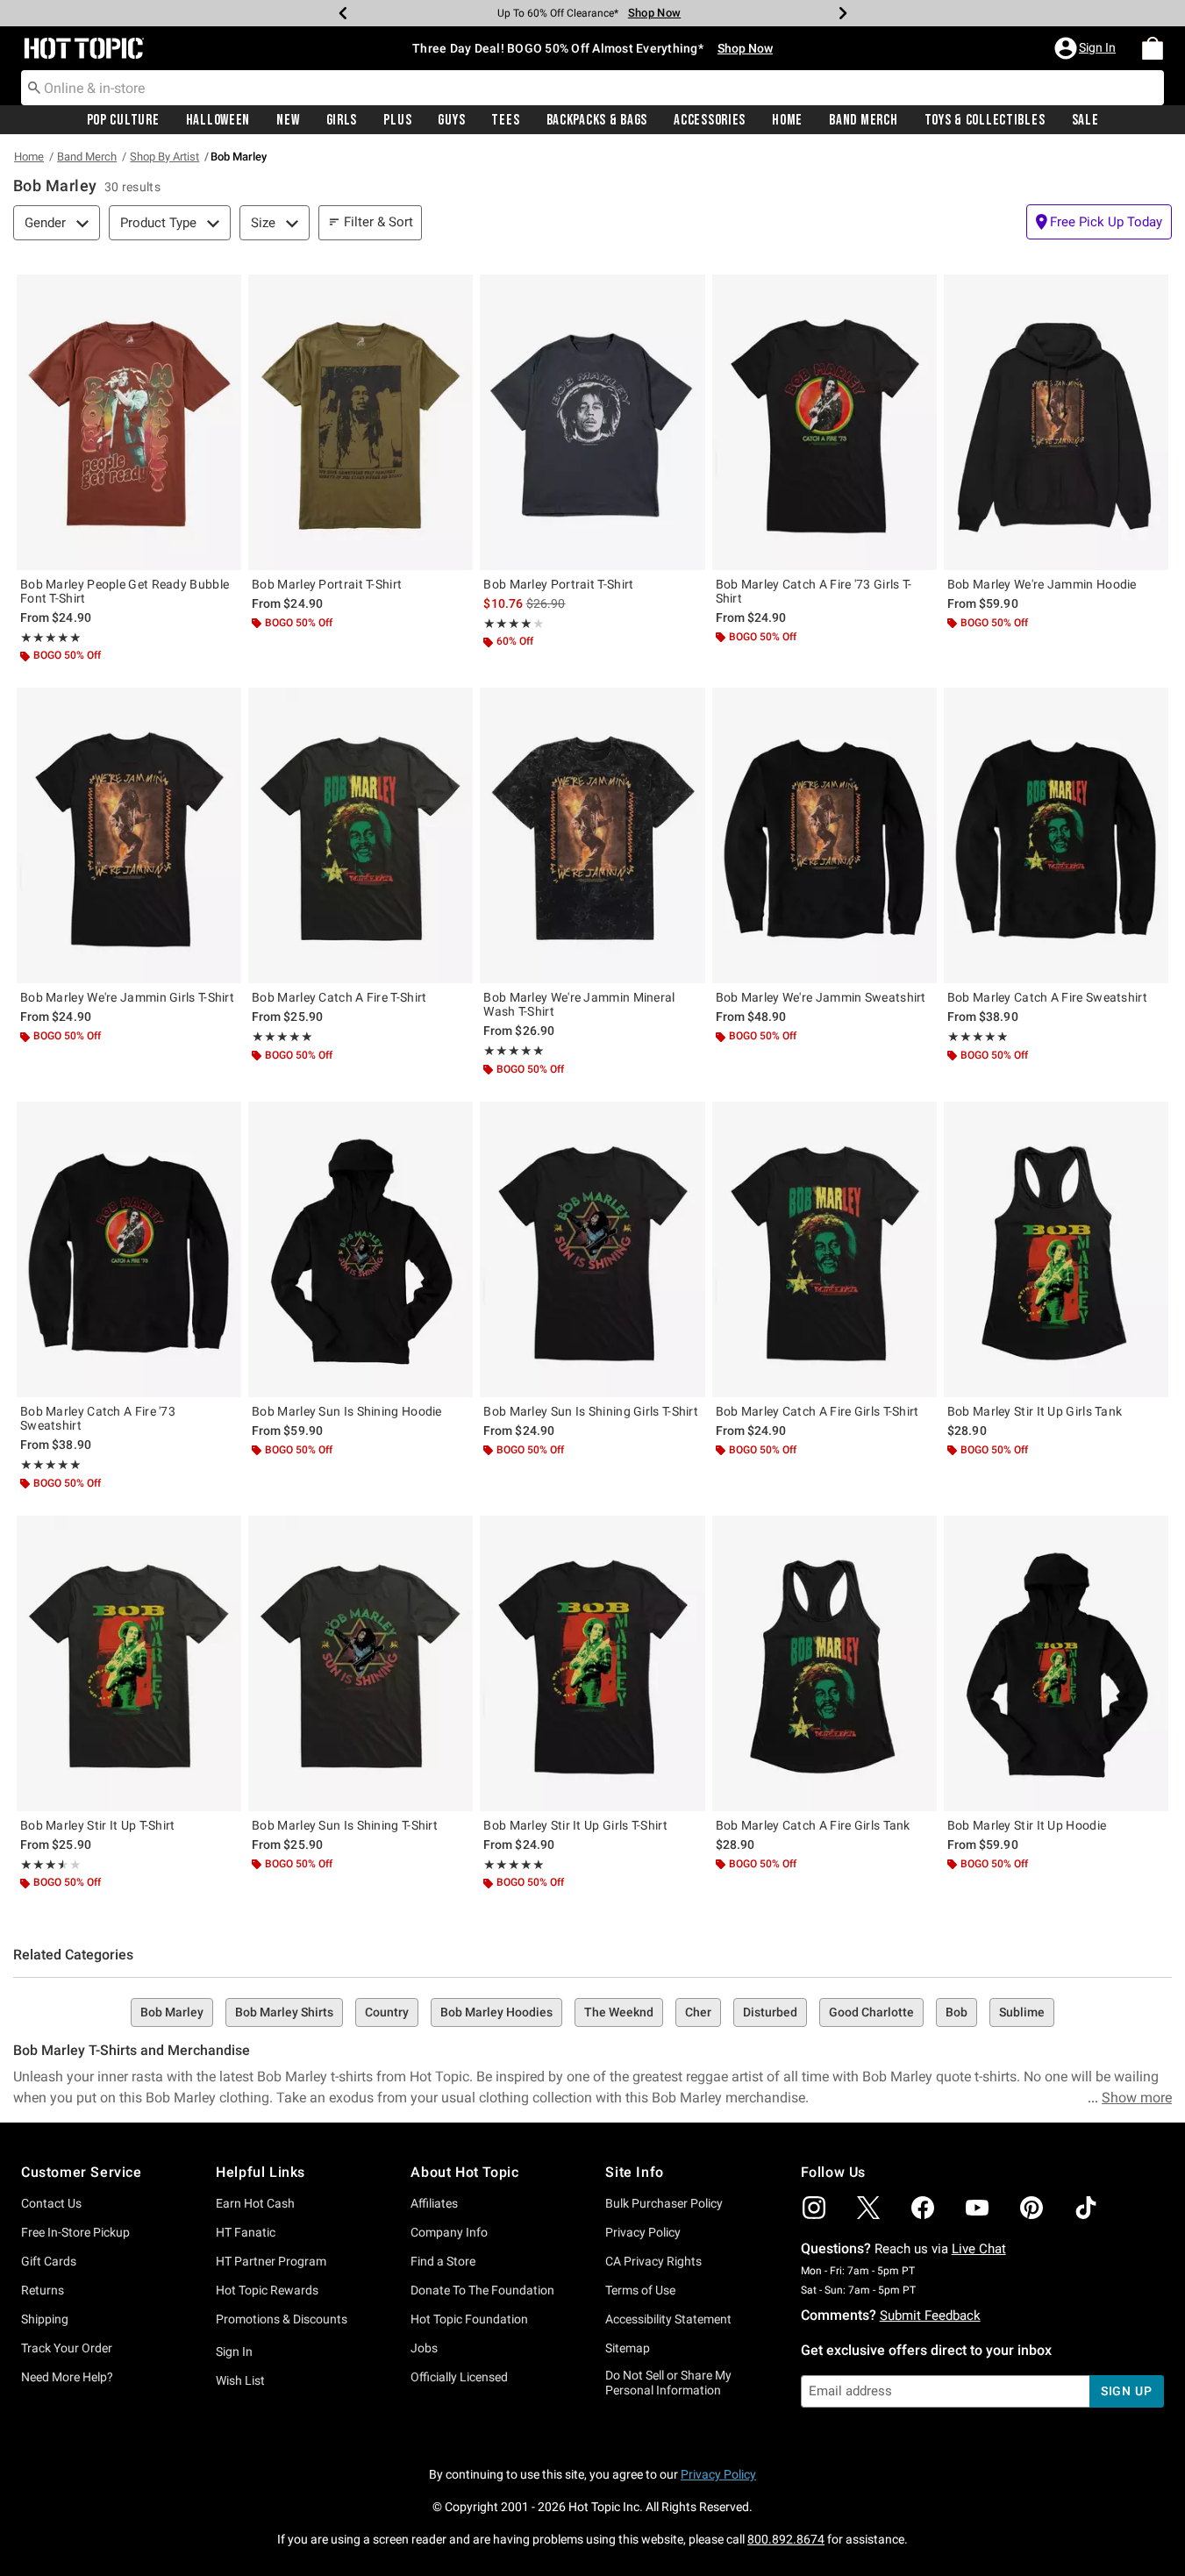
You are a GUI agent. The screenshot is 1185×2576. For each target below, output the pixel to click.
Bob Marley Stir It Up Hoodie (1027, 1825)
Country (387, 2012)
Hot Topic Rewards (267, 2290)
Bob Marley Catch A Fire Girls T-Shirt (817, 1411)
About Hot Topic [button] (464, 2172)
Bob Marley (172, 2012)
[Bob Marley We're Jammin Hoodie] (1056, 422)
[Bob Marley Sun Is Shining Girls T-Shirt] (592, 1249)
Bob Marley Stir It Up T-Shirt (98, 1825)
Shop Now (654, 13)
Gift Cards (49, 2261)
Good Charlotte (871, 2012)
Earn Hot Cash (255, 2203)
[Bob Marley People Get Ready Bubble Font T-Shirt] (129, 422)
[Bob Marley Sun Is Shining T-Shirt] (360, 1663)
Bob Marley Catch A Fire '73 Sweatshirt (98, 1418)
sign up (1127, 2391)
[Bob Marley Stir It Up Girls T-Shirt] (592, 1663)
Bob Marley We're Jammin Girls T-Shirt (127, 997)
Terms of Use (640, 2290)
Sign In (234, 2351)
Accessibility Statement (668, 2319)
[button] (1087, 48)
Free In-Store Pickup (75, 2232)
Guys (451, 120)
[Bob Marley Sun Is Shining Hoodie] (360, 1249)
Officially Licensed (459, 2377)
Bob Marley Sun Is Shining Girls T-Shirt (591, 1411)
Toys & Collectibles (985, 120)
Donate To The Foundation (482, 2290)
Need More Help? (67, 2377)
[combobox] (592, 88)
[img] (814, 2208)
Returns (43, 2290)
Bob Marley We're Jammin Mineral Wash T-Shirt (579, 1004)
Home (787, 120)
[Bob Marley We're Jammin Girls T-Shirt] (129, 835)
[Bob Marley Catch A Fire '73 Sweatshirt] (129, 1249)
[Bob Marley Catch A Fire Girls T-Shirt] (825, 1249)
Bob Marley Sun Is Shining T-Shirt (345, 1825)
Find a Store (443, 2261)
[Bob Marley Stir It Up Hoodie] (1056, 1663)
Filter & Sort (378, 222)
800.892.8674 (786, 2539)
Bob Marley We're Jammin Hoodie (1042, 584)
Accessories (710, 120)
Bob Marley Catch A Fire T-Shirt (339, 997)
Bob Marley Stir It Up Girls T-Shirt (575, 1825)
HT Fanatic (246, 2232)
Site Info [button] (634, 2172)
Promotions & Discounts (282, 2319)
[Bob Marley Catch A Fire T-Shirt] (360, 835)
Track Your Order (67, 2348)
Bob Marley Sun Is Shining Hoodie (347, 1411)
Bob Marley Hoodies (496, 2012)
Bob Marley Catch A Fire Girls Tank (813, 1825)
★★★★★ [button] (51, 638)
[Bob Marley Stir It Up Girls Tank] (1056, 1249)
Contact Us (51, 2203)
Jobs (424, 2348)
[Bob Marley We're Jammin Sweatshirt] (825, 835)
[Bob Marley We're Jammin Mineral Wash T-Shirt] (592, 835)
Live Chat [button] (979, 2249)
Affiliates (434, 2203)
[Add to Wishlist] (224, 292)
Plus (397, 120)
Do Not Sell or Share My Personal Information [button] (668, 2383)
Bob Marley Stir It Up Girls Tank (1035, 1411)
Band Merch (863, 120)
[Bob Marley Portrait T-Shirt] (360, 422)
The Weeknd (619, 2012)
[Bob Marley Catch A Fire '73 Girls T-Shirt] (825, 422)
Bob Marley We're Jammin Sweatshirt (821, 997)
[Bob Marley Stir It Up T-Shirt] (129, 1663)
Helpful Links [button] (261, 2172)
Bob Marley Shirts (284, 2012)
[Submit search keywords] (34, 87)
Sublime (1022, 2012)
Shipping (45, 2319)
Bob (957, 2012)
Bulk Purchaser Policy (664, 2203)
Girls (342, 120)
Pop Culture (123, 120)
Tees (505, 120)
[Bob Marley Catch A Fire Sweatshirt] (1056, 835)
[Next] (843, 13)
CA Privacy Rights (653, 2261)
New (288, 120)
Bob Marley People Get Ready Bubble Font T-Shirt (125, 591)
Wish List (240, 2380)
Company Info (449, 2232)
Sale (1085, 120)
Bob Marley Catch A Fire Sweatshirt (1047, 997)
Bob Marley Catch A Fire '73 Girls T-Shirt (814, 591)
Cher (698, 2012)
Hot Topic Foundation (469, 2319)
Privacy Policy (643, 2232)
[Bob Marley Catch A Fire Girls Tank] (825, 1663)
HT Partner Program (271, 2261)
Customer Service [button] (82, 2172)
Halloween (218, 120)
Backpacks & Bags (597, 120)
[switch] (1099, 222)
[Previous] (343, 13)
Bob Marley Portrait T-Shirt (327, 584)
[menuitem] (1153, 48)
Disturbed (770, 2012)
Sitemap (628, 2348)
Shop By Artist (164, 157)
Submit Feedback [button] (930, 2316)
